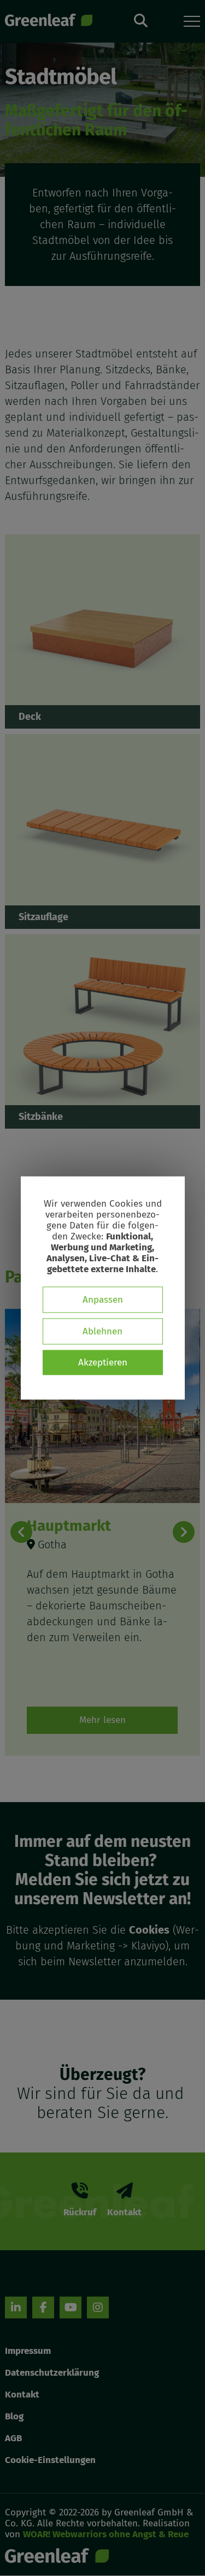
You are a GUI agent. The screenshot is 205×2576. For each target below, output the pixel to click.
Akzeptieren (103, 1362)
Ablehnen (102, 1331)
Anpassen (103, 1300)
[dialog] (103, 1288)
